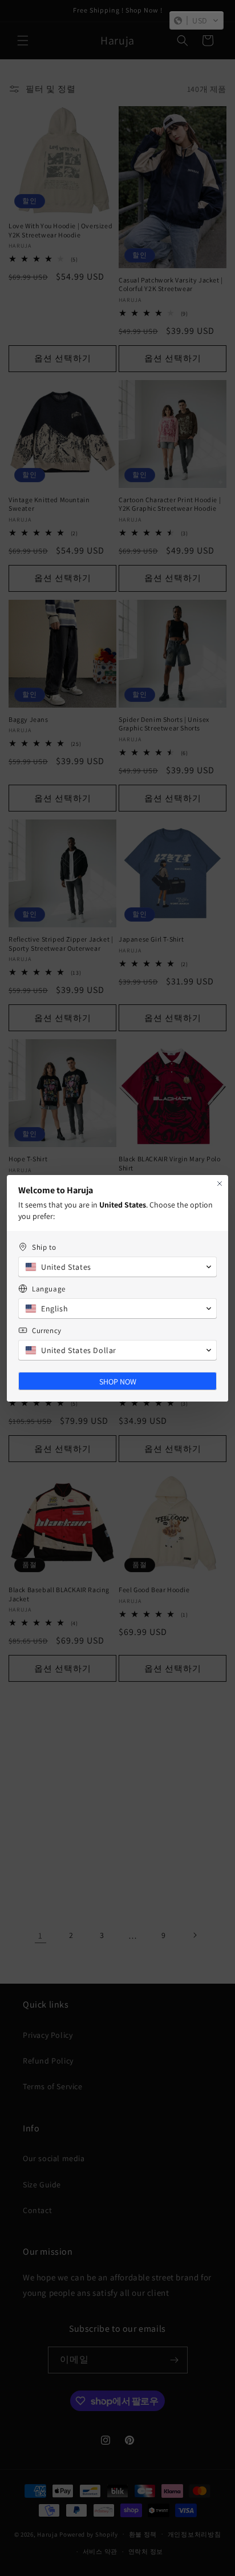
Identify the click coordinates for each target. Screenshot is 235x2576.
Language (49, 1289)
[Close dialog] (220, 1184)
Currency (47, 1331)
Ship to (44, 1247)
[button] (196, 21)
